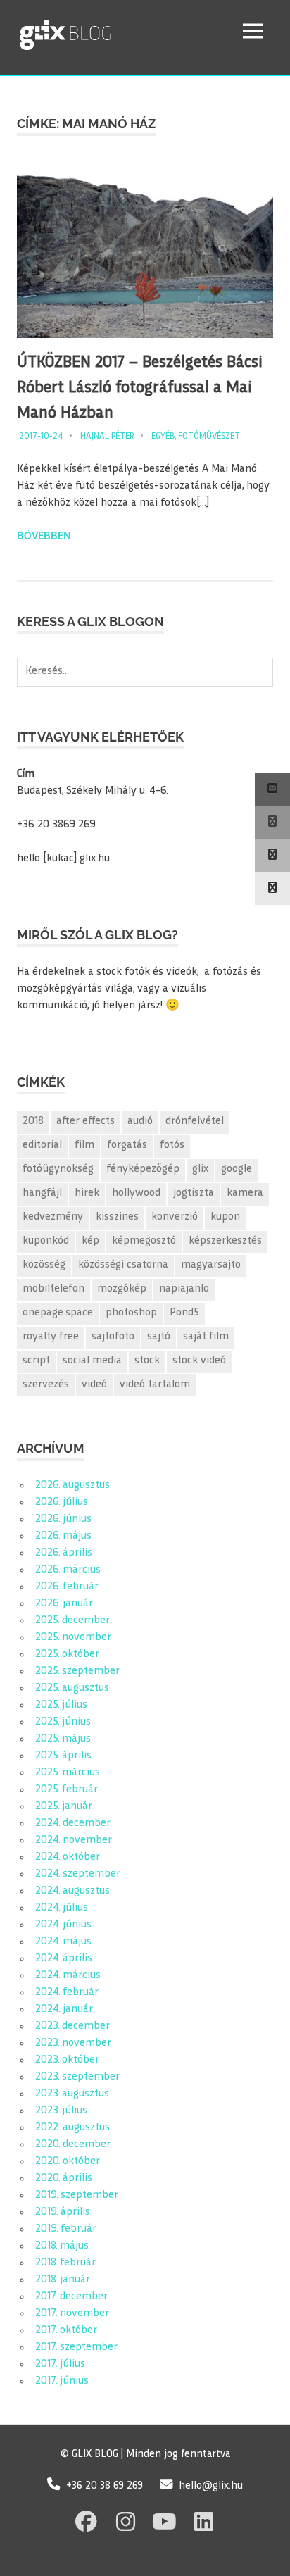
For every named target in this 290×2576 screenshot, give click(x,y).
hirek (87, 1193)
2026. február (67, 1587)
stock (147, 1361)
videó (94, 1385)
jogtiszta (194, 1193)
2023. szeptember (77, 2077)
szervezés (46, 1385)
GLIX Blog (102, 31)
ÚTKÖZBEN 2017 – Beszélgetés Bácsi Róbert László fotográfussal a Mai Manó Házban (140, 388)
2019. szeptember (77, 2195)
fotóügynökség (58, 1169)
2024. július (62, 1908)
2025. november (73, 1638)
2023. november (73, 2043)
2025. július (61, 1705)
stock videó (199, 1361)
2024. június (63, 1925)
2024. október (68, 1857)
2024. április (64, 1959)
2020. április (64, 2178)
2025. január (64, 1807)
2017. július (60, 2364)
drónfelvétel (195, 1121)
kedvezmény (53, 1217)
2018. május (62, 2246)
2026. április (64, 1553)
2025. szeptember (77, 1671)
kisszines (117, 1217)
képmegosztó (144, 1241)
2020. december (73, 2145)
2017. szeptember (76, 2347)
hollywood (136, 1193)
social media (92, 1361)
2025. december (72, 1621)
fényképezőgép (143, 1169)
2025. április (63, 1756)
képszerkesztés (225, 1241)
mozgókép (122, 1289)
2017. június (62, 2381)
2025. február (67, 1790)
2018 (33, 1121)
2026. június (63, 1519)
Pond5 (184, 1313)
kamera (245, 1193)
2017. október (66, 2331)
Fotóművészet (209, 437)
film (84, 1145)
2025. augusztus (72, 1688)
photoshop (131, 1313)
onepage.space (58, 1313)
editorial (42, 1145)
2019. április (63, 2212)
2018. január (63, 2280)
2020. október (68, 2162)
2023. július (61, 2111)
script (36, 1361)
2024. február (67, 1993)
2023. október (67, 2060)
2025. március (68, 1773)
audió (140, 1121)
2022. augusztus (72, 2128)
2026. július (62, 1502)
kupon (225, 1217)
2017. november (72, 2314)
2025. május (63, 1739)
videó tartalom (155, 1385)
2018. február (65, 2263)
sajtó (159, 1337)
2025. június (63, 1722)
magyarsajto (211, 1265)
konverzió (175, 1217)
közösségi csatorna (123, 1265)
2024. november (74, 1840)
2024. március (68, 1976)
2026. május (63, 1536)
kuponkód (46, 1241)
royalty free (51, 1337)
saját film (206, 1337)
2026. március (68, 1570)
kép (90, 1241)
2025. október (67, 1655)
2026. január (64, 1604)
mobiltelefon (53, 1289)
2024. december (73, 1824)
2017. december (71, 2297)
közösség (44, 1265)
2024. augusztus (72, 1891)
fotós (172, 1145)
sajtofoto (113, 1337)
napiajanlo (184, 1289)
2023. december (72, 2026)
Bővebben (44, 536)
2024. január (64, 2009)
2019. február (66, 2229)
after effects (86, 1121)
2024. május (63, 1942)
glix (200, 1169)
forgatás (127, 1145)
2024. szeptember (78, 1874)
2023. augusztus (72, 2094)
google (237, 1169)
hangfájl (42, 1193)
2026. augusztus (72, 1486)
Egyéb (163, 437)
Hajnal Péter (107, 437)
